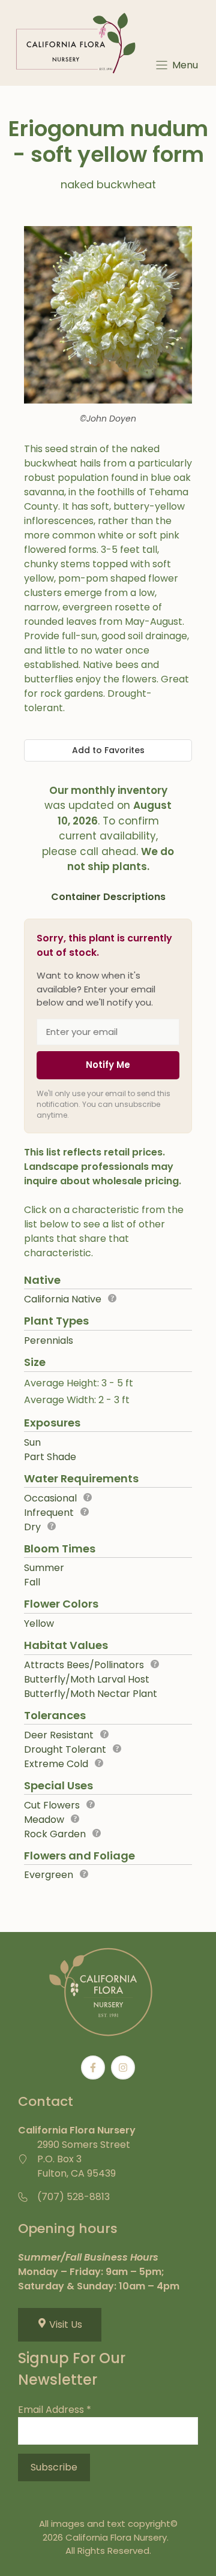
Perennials (49, 1340)
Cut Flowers (52, 1805)
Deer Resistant (59, 1735)
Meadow (44, 1820)
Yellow (39, 1623)
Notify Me (108, 1065)
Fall (32, 1582)
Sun (32, 1442)
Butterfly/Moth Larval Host (87, 1679)
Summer (44, 1568)
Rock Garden (55, 1834)
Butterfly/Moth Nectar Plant (91, 1694)
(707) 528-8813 (73, 2197)
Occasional (50, 1498)
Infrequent (49, 1513)
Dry (32, 1527)
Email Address (55, 2410)
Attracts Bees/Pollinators (84, 1665)
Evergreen (49, 1875)
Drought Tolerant (65, 1749)
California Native (63, 1299)
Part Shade (50, 1457)
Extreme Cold (56, 1764)
